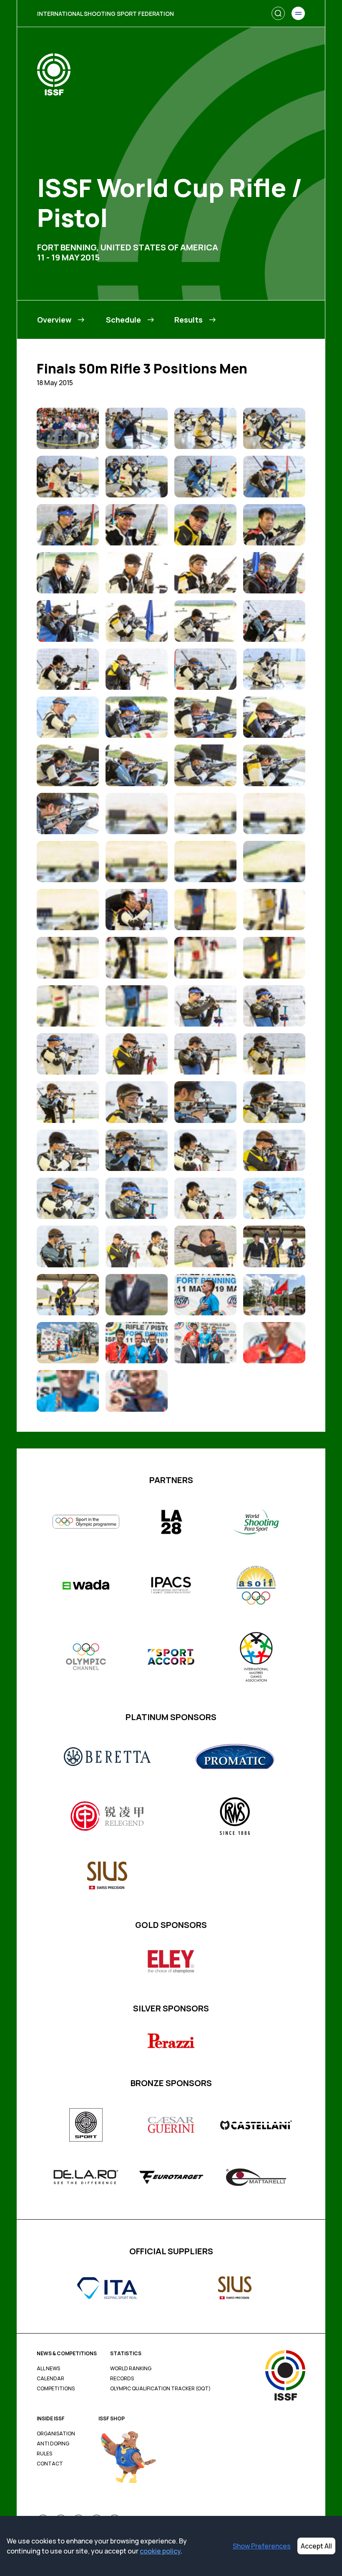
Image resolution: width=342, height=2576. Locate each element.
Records (122, 2379)
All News (48, 2369)
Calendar (50, 2379)
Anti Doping (53, 2444)
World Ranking (131, 2369)
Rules (44, 2454)
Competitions (56, 2389)
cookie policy (160, 2551)
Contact (50, 2464)
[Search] (278, 13)
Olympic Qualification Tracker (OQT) (160, 2389)
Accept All (316, 2546)
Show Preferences (262, 2546)
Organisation (56, 2434)
